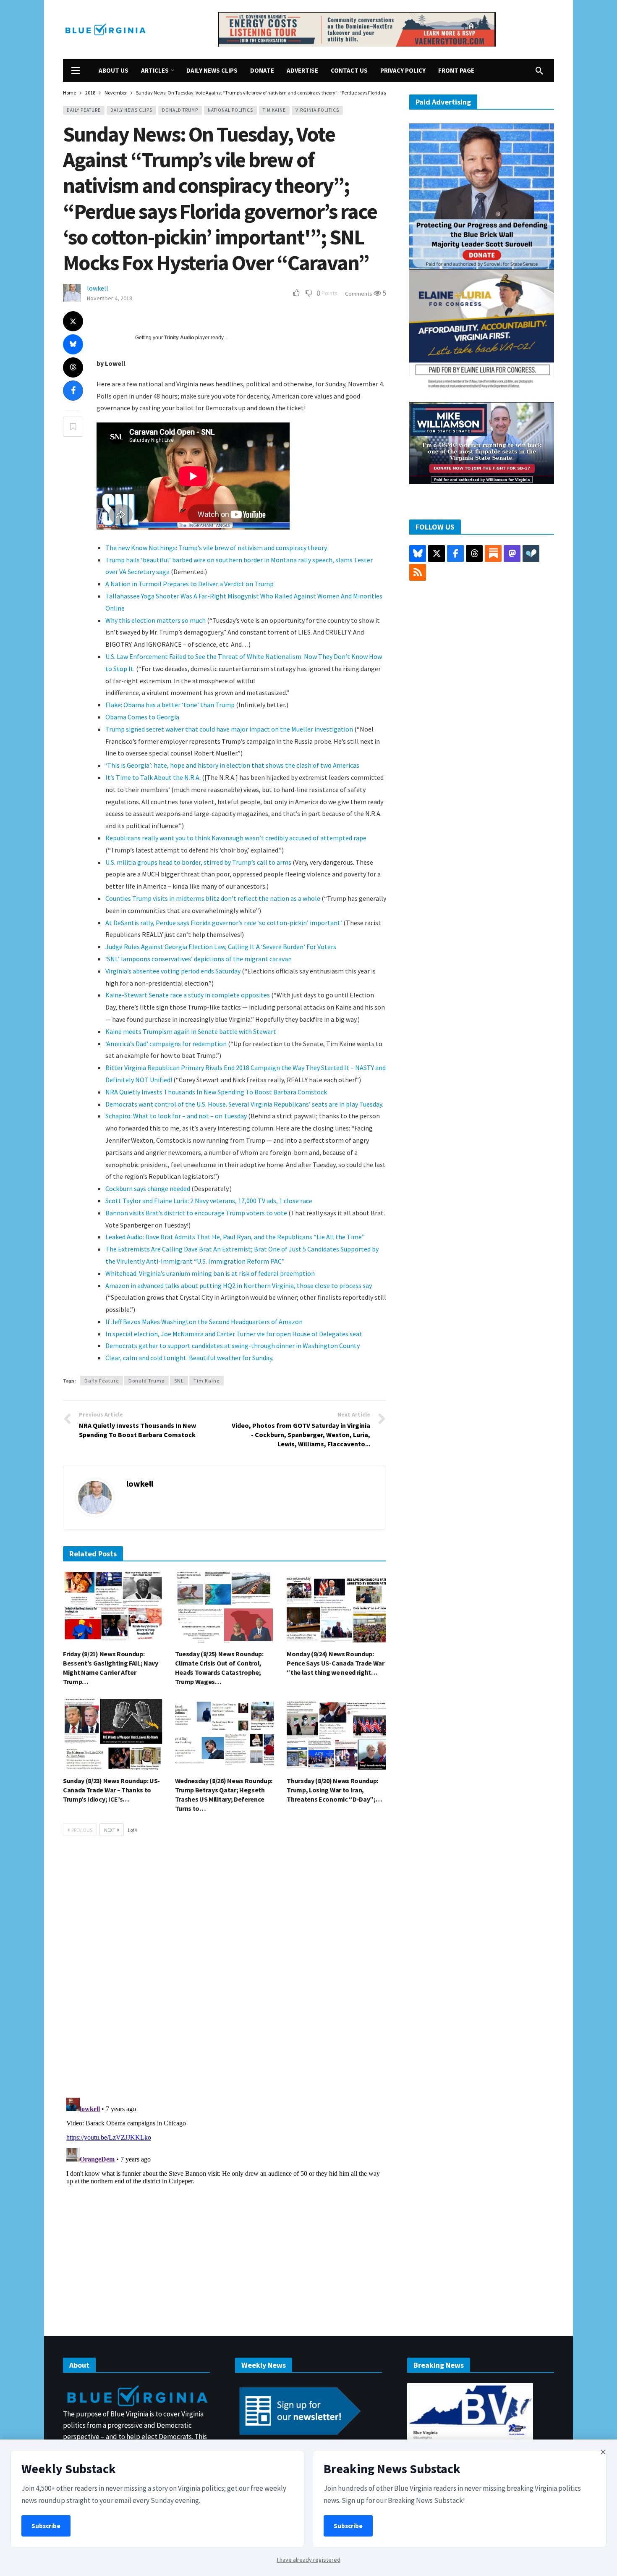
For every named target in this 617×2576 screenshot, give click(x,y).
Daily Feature (84, 110)
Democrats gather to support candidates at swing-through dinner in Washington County (233, 1346)
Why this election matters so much (156, 620)
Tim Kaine (274, 110)
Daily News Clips (131, 110)
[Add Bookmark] (73, 427)
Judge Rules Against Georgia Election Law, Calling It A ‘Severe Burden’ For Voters (221, 947)
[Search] (539, 71)
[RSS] (418, 572)
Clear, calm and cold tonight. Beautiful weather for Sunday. (189, 1358)
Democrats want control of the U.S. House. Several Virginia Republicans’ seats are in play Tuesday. (244, 1104)
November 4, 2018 (110, 298)
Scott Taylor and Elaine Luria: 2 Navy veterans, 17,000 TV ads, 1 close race (209, 1201)
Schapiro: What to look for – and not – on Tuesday (176, 1116)
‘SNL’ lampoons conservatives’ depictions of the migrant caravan (199, 959)
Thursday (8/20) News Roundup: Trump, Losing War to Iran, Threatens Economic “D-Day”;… (334, 1790)
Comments (359, 294)
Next (110, 1830)
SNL (179, 1381)
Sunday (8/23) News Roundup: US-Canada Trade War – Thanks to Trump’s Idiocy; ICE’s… (111, 1790)
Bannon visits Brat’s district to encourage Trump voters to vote (196, 1213)
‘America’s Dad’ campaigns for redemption (166, 1044)
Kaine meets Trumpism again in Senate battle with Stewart (191, 1031)
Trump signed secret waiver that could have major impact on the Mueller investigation (229, 729)
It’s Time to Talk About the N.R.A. (153, 777)
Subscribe (46, 2526)
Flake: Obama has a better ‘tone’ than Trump (170, 705)
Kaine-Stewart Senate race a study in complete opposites (188, 995)
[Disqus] (225, 1970)
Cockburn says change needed (148, 1188)
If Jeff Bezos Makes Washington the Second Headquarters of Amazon (204, 1322)
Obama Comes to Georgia (142, 717)
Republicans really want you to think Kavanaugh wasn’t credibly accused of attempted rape (236, 838)
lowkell (98, 288)
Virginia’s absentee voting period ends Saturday (173, 971)
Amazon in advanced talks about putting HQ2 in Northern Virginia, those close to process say (239, 1285)
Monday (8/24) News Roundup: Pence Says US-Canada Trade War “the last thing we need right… (335, 1663)
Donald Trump (180, 110)
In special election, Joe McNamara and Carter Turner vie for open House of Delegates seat (234, 1334)
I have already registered (309, 2560)
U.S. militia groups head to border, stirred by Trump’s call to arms (198, 862)
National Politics (230, 110)
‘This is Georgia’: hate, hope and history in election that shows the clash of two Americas (232, 765)
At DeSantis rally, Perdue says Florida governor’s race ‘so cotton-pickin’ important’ (224, 923)
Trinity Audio (179, 338)
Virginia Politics (317, 110)
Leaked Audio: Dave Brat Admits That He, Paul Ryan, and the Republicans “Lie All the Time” (235, 1237)
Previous (82, 1830)
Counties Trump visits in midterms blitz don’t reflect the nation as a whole (213, 898)
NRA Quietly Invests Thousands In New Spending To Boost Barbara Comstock (216, 1092)
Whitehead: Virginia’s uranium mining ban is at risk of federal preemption (210, 1273)
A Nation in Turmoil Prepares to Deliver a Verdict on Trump (190, 584)
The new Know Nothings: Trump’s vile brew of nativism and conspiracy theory (216, 548)
